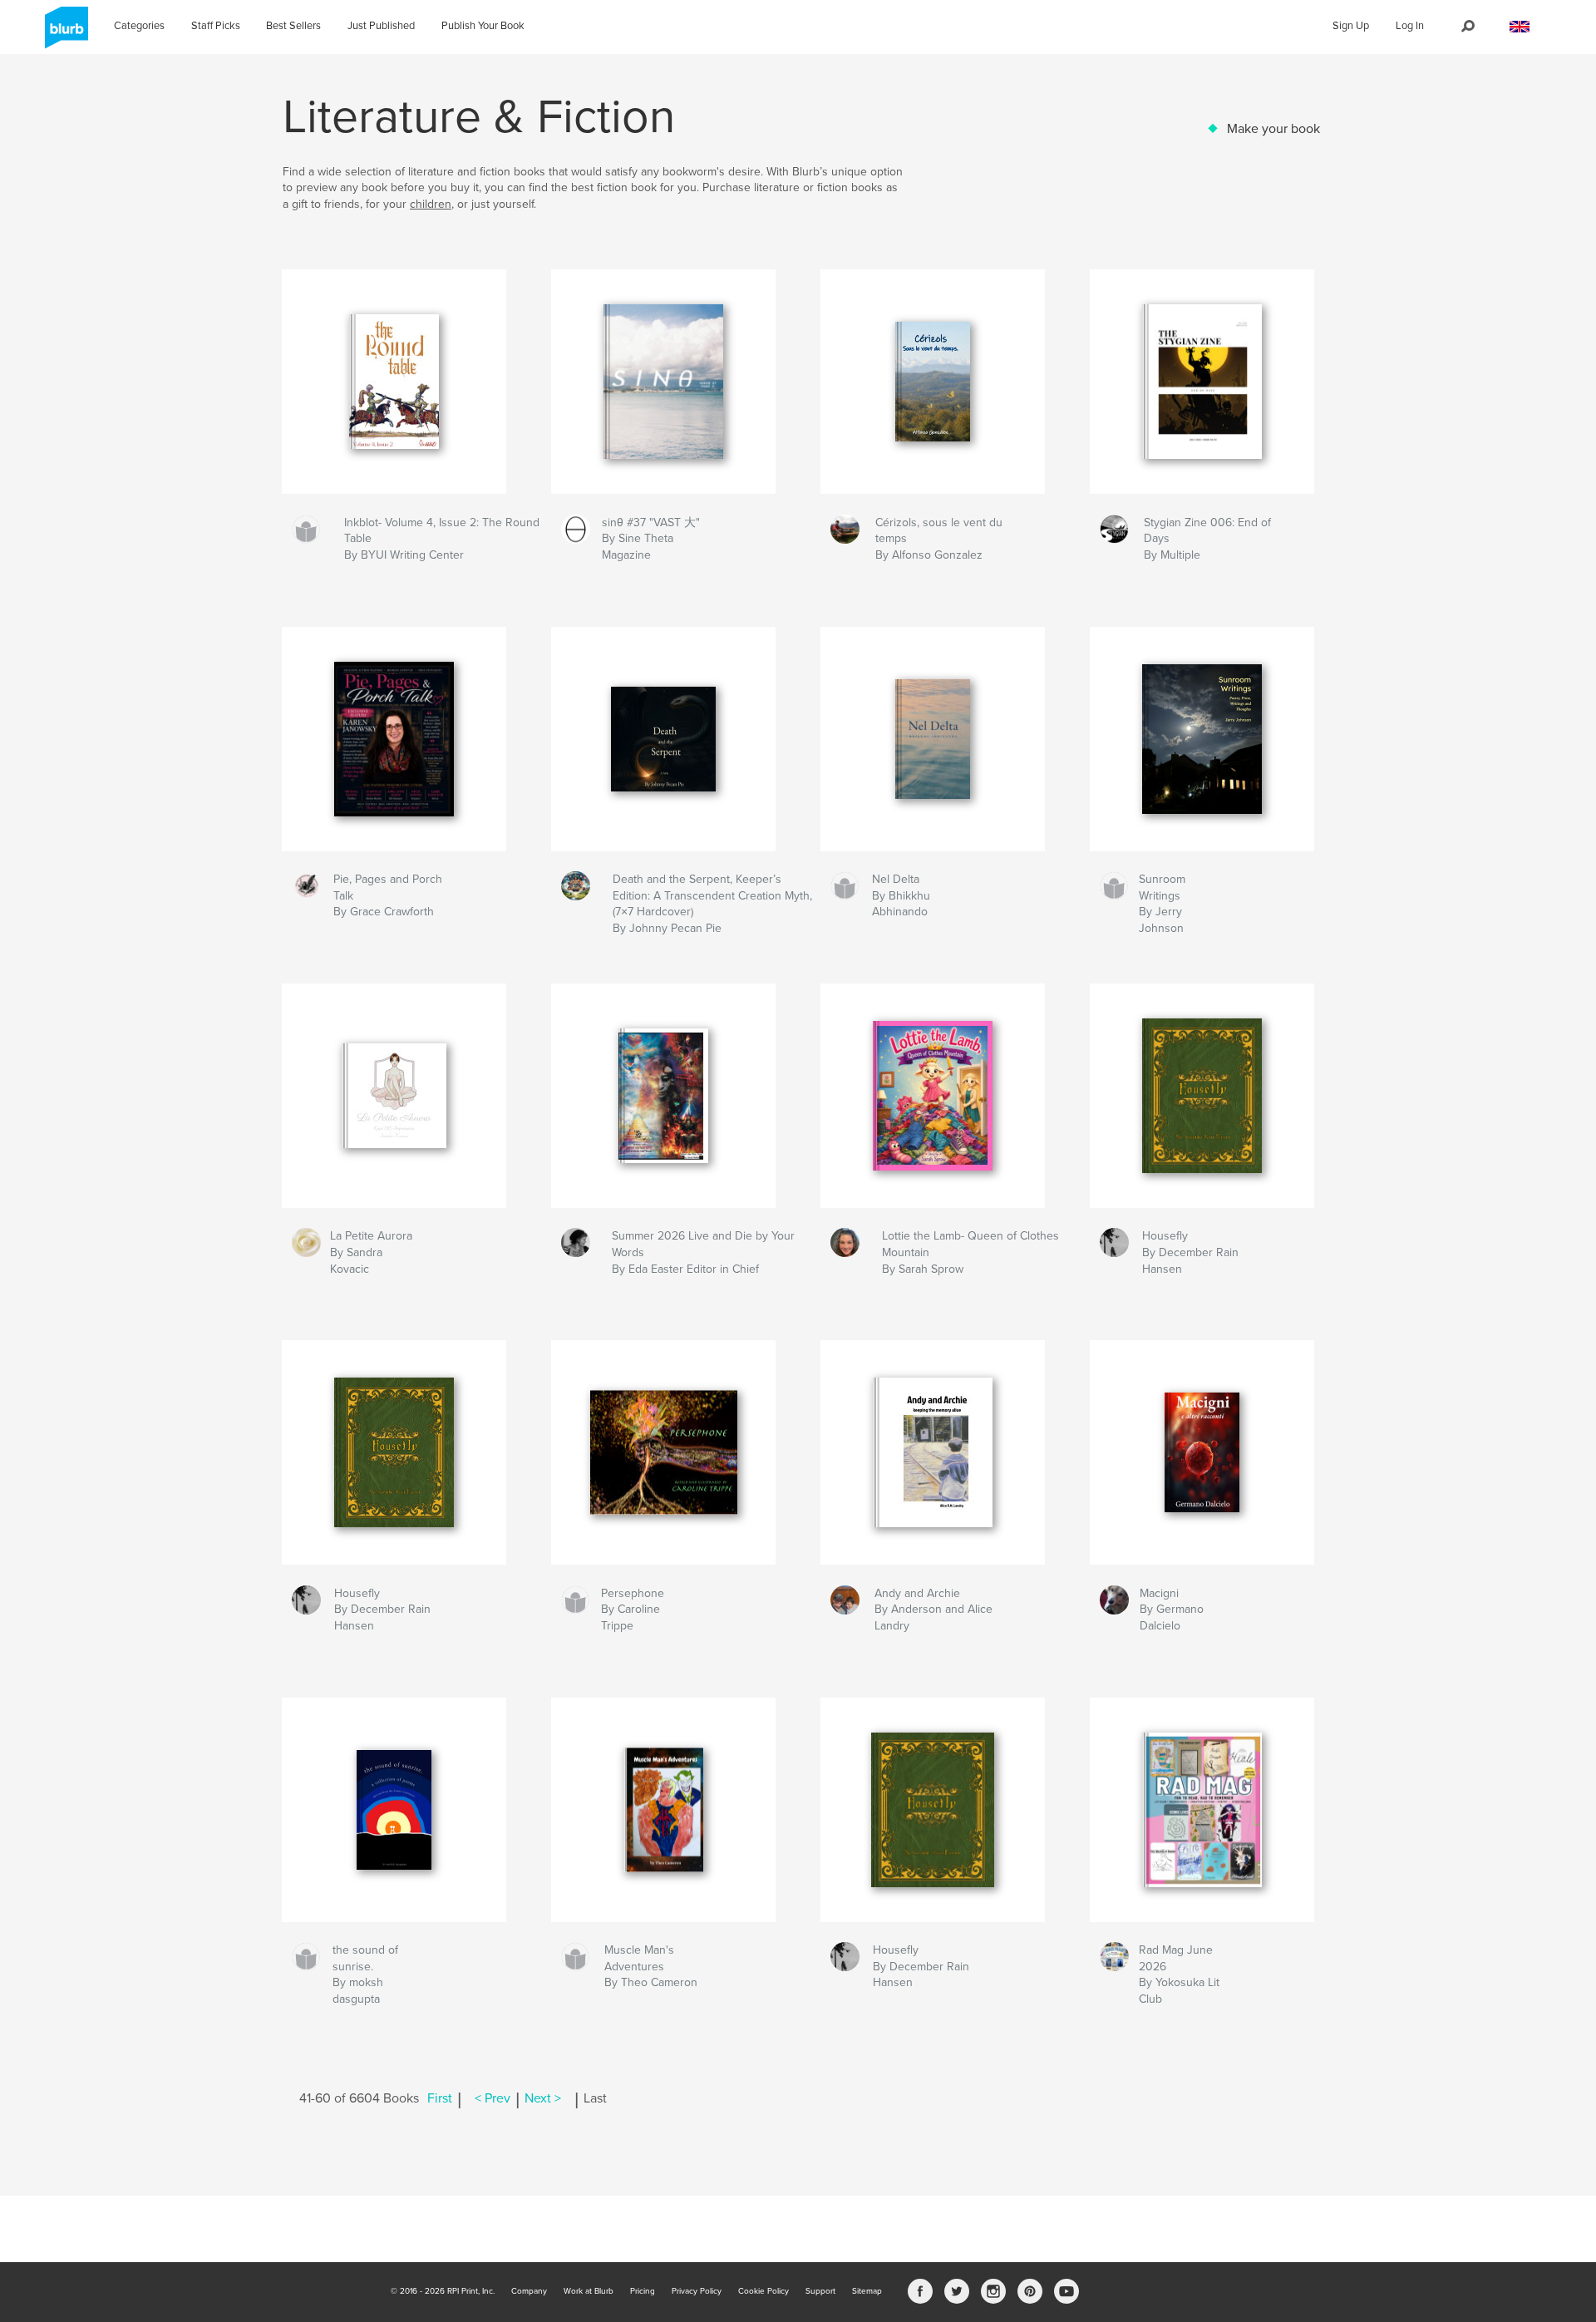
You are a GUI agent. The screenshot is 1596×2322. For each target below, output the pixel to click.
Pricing (643, 2291)
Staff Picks (216, 26)
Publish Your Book (483, 26)
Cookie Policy (764, 2291)
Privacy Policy (697, 2291)
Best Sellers (293, 26)
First (440, 2098)
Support (820, 2291)
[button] (1520, 27)
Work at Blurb (589, 2291)
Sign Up (1351, 26)
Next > (543, 2098)
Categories (139, 26)
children (431, 204)
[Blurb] (64, 34)
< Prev (493, 2098)
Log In (1410, 26)
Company (529, 2291)
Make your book (1273, 129)
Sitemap (867, 2291)
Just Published (381, 26)
